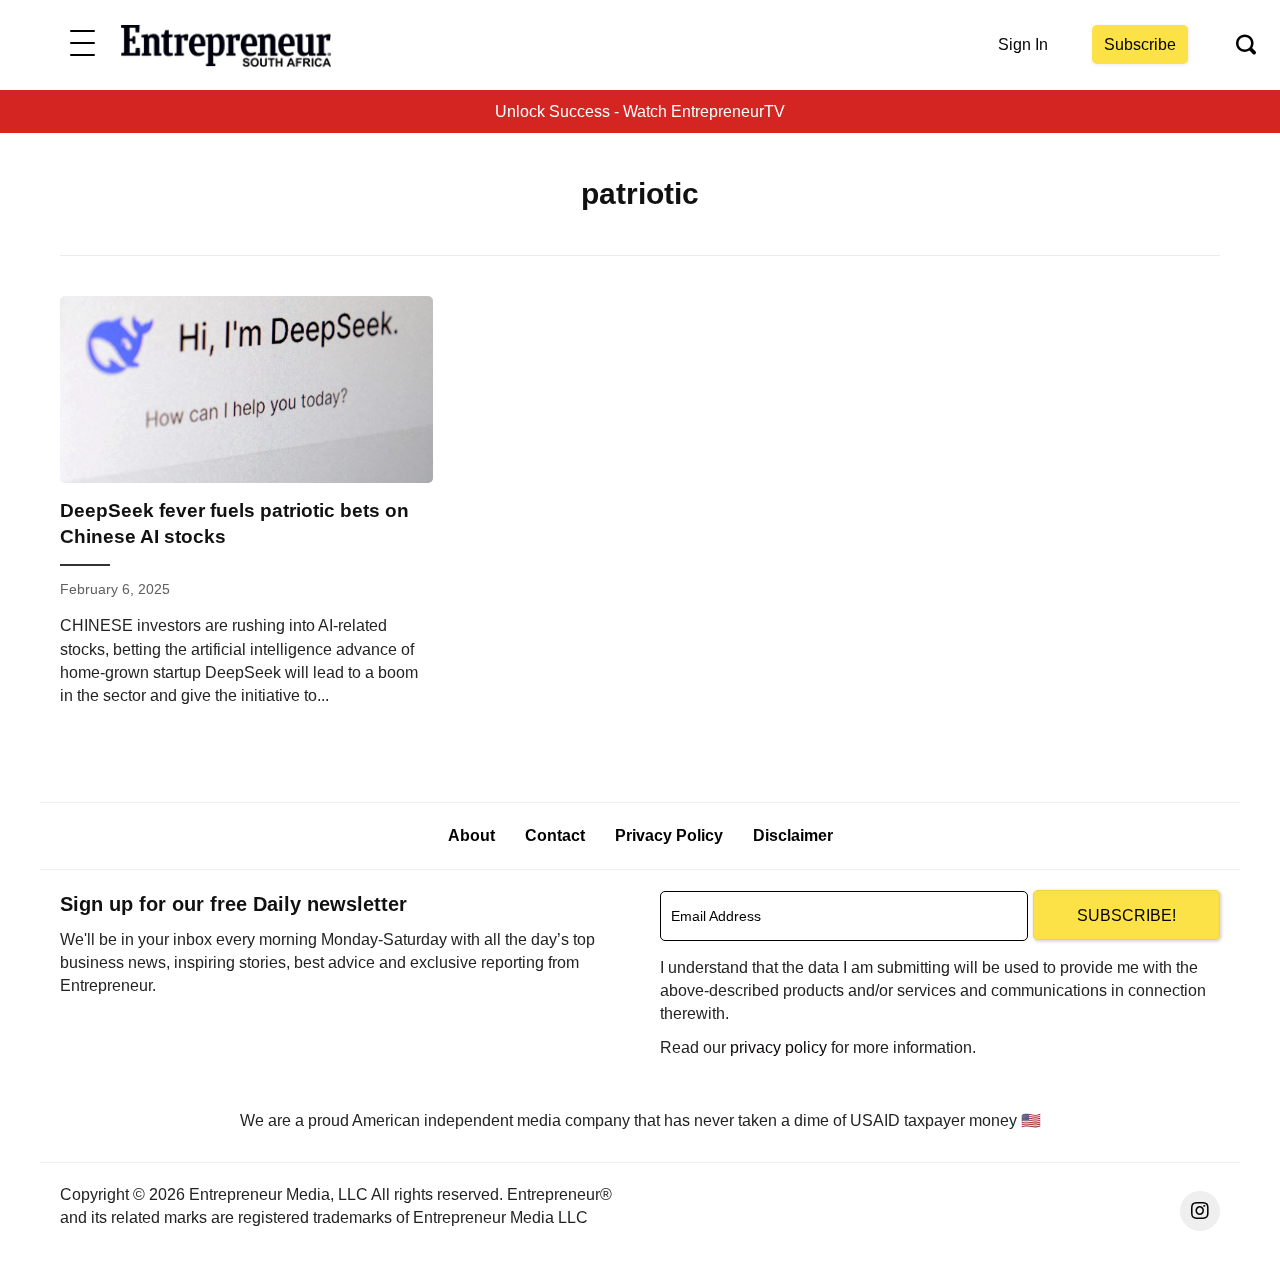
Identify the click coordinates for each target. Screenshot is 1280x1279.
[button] (82, 44)
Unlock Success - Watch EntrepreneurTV (640, 111)
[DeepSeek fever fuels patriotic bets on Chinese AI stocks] (246, 509)
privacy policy (778, 1047)
